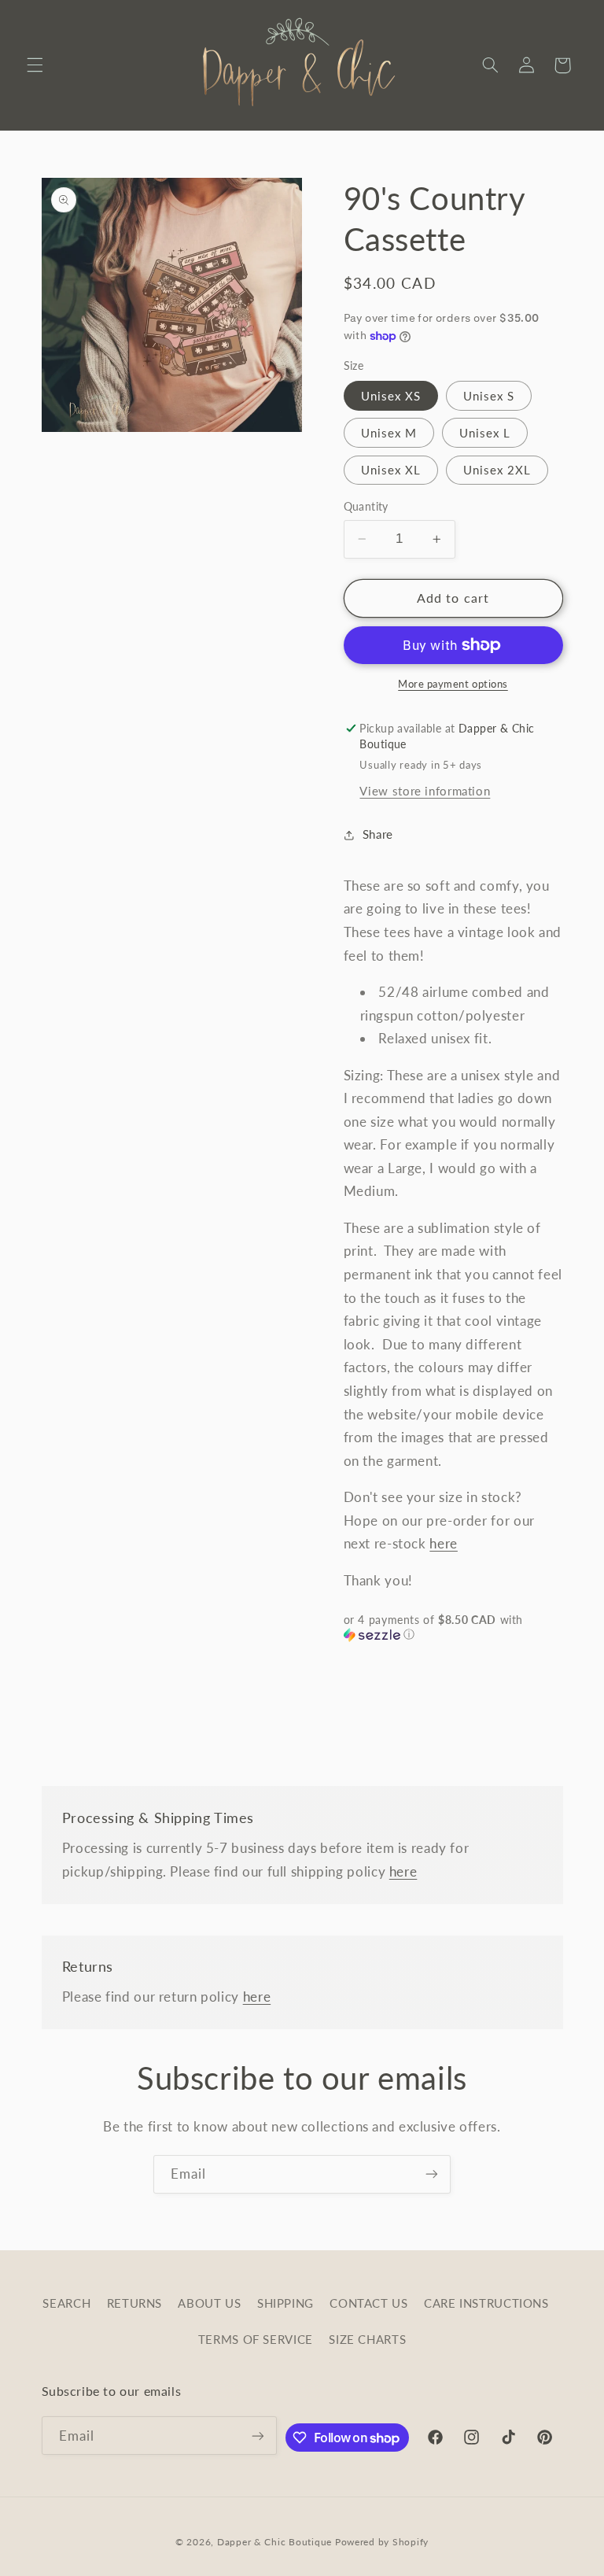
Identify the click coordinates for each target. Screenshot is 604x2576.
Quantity (366, 507)
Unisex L (485, 433)
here (444, 1543)
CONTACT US (368, 2303)
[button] (35, 65)
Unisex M (389, 433)
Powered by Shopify (382, 2542)
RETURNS (134, 2303)
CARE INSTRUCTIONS (486, 2303)
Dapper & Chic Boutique (274, 2542)
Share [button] (378, 834)
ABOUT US (209, 2303)
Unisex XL (391, 470)
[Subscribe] (432, 2174)
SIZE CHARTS (367, 2339)
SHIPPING (285, 2303)
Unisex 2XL (497, 470)
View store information (425, 791)
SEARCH (66, 2303)
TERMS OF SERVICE (256, 2339)
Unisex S (489, 396)
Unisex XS (391, 396)
